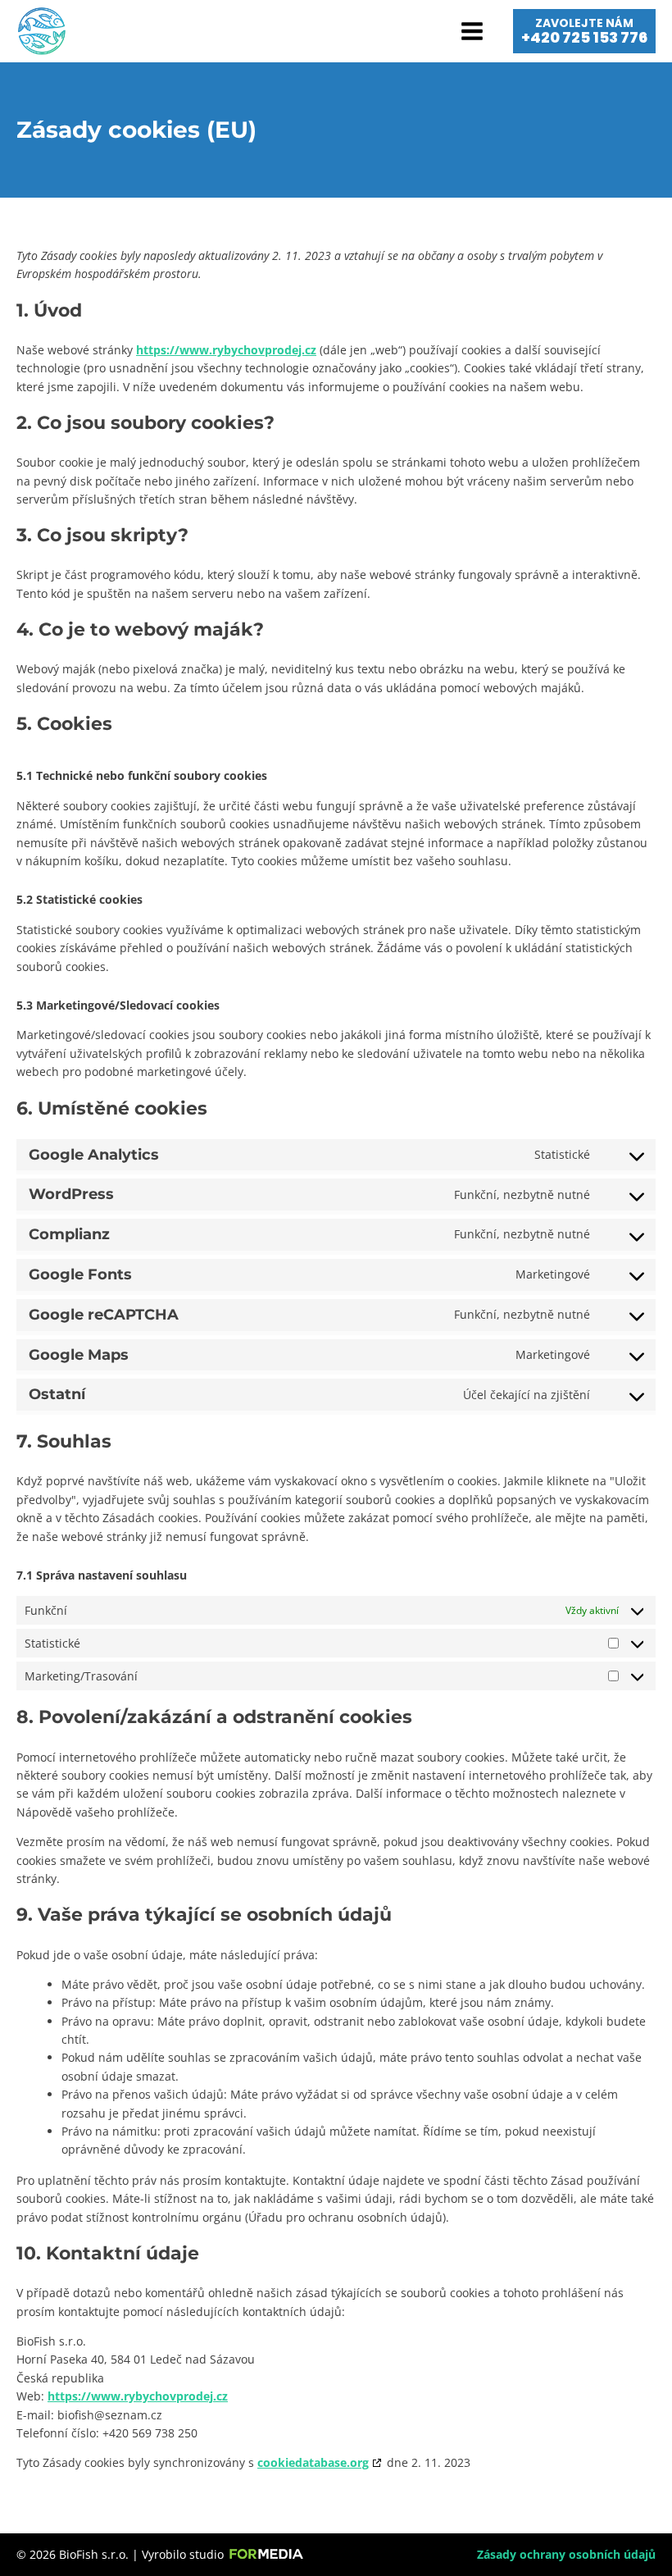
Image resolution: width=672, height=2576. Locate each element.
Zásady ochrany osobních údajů (566, 2554)
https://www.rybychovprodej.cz (226, 350)
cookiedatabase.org (313, 2462)
